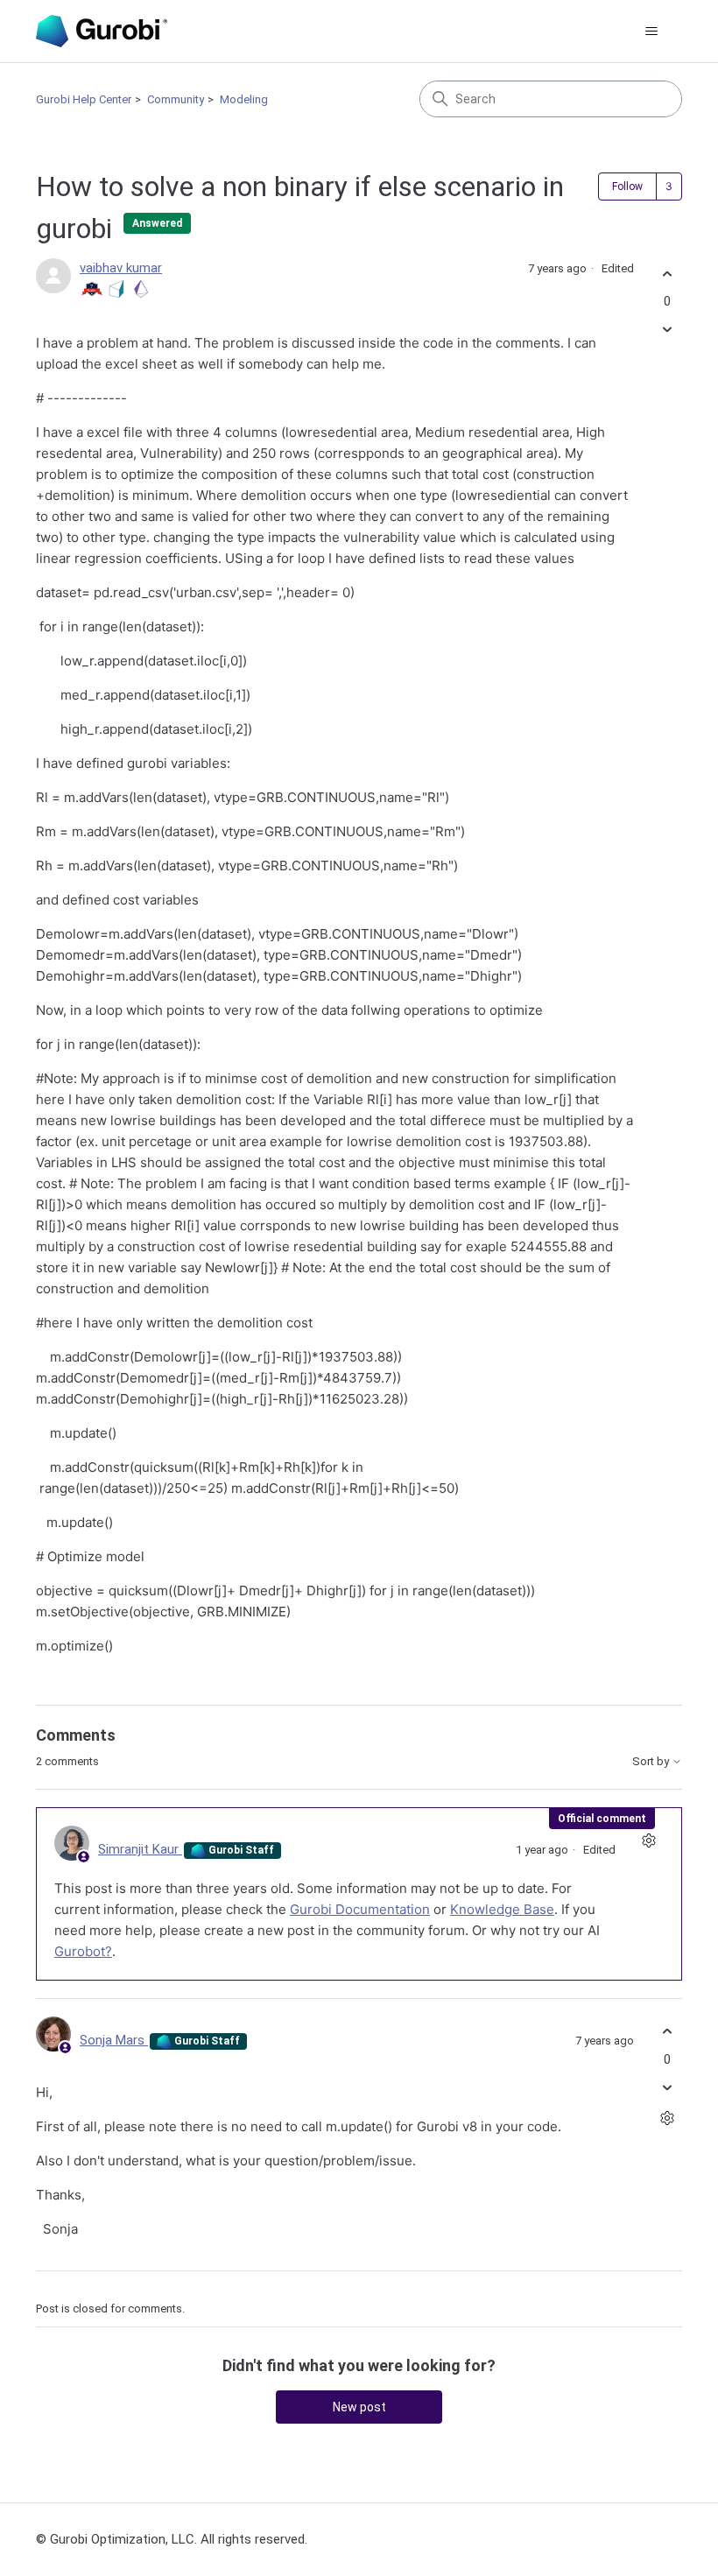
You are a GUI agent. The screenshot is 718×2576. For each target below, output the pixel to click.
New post (359, 2407)
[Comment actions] (648, 1841)
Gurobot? (83, 1951)
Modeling (244, 99)
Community (176, 99)
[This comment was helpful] (667, 2032)
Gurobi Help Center (84, 99)
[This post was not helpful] (667, 330)
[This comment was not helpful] (667, 2087)
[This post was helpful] (667, 274)
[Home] (102, 31)
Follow (627, 187)
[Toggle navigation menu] (651, 32)
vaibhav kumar (121, 268)
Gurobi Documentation (360, 1909)
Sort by (652, 1762)
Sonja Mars (114, 2040)
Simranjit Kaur (140, 1849)
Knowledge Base (502, 1909)
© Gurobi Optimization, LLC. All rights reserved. (172, 2539)
